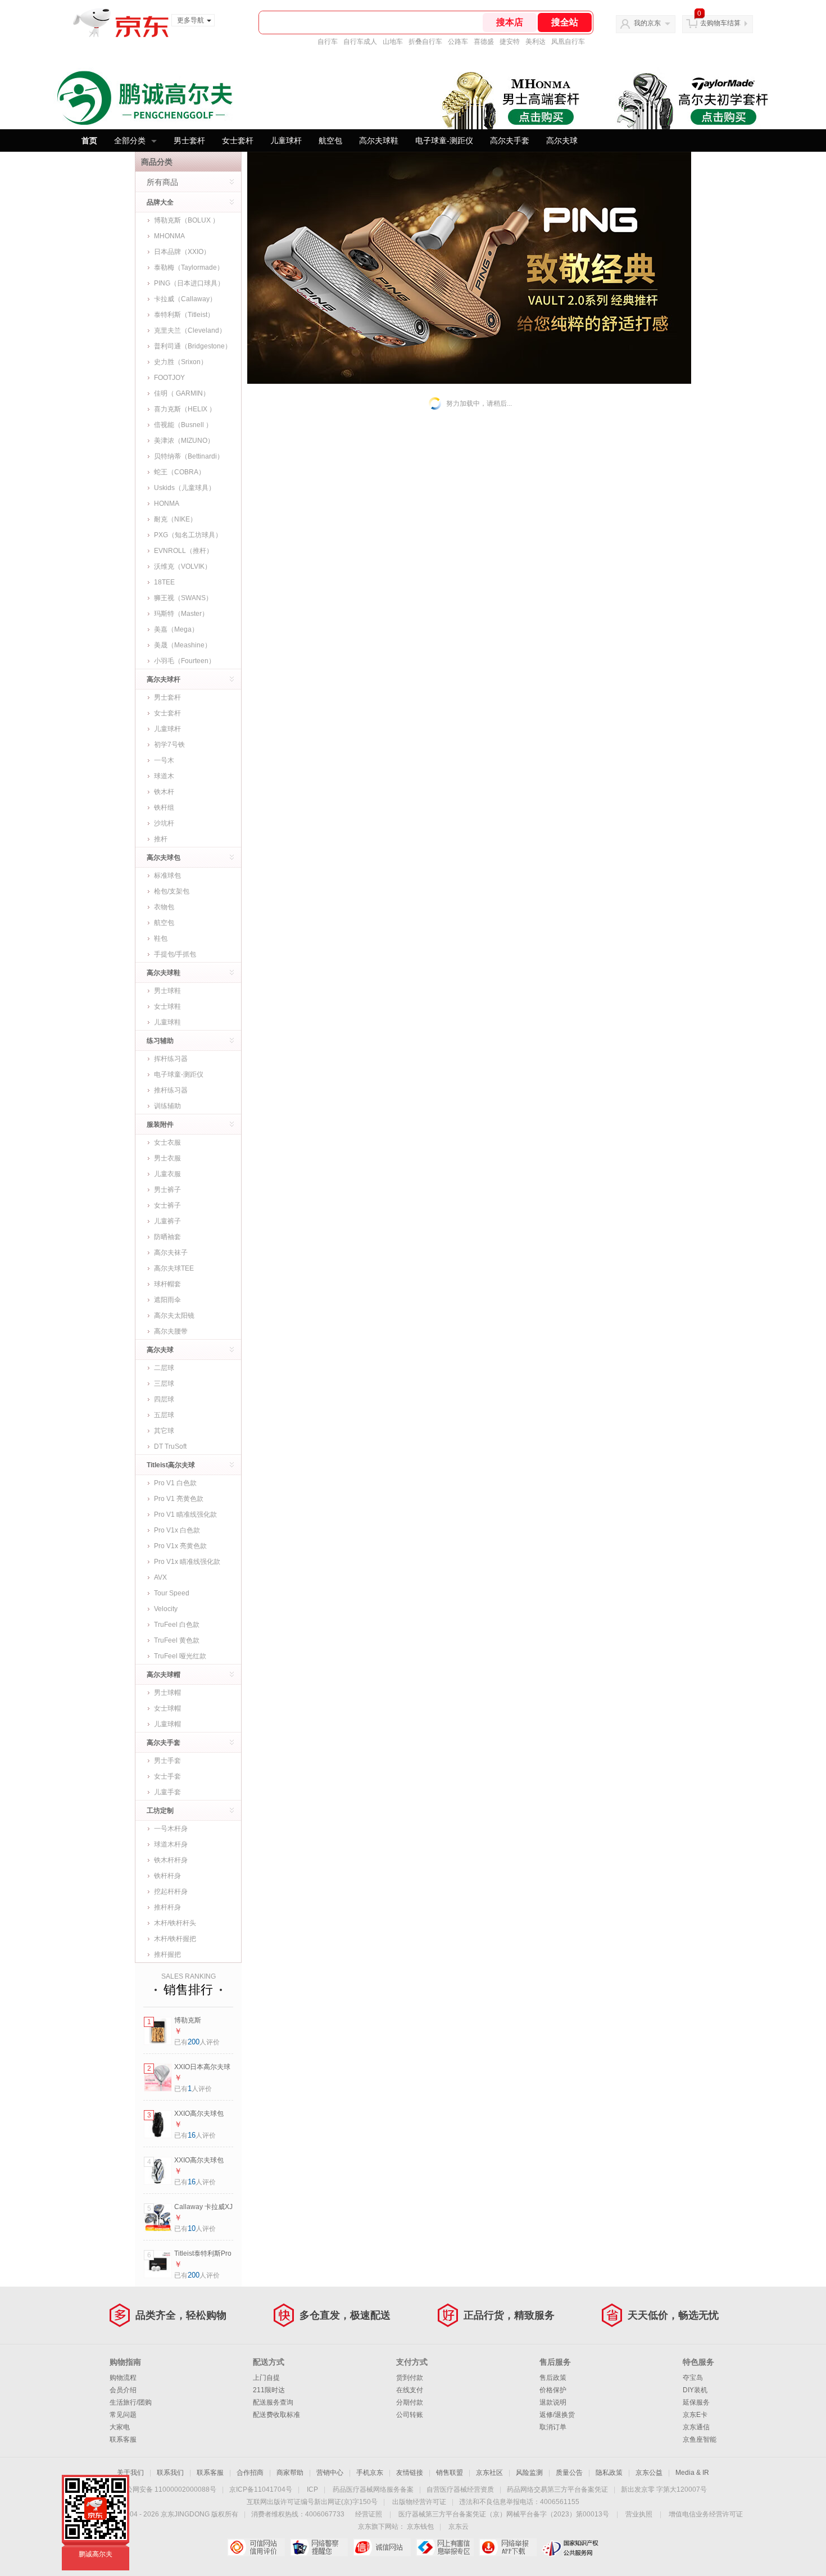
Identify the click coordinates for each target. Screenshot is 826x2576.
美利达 (535, 42)
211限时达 (269, 2390)
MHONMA (169, 236)
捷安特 (510, 42)
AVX (160, 1577)
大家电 (120, 2427)
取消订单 (553, 2427)
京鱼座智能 (700, 2439)
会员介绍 (123, 2390)
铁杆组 (164, 808)
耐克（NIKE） (175, 519)
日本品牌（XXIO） (182, 252)
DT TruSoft (170, 1446)
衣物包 (164, 907)
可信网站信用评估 (256, 2547)
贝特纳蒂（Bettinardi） (189, 456)
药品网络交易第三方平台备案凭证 (557, 2489)
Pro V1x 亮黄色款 (180, 1546)
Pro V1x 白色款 (177, 1530)
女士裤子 (167, 1205)
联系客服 (123, 2439)
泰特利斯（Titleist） (184, 315)
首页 (89, 140)
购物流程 (123, 2378)
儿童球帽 (167, 1724)
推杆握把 (167, 1954)
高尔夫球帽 (164, 1675)
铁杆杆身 (167, 1876)
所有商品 (162, 182)
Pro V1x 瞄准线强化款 (187, 1562)
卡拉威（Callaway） (185, 299)
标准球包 (167, 876)
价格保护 (553, 2390)
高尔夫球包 (164, 858)
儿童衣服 (167, 1174)
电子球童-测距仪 (444, 140)
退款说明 (553, 2402)
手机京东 (370, 2473)
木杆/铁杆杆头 (175, 1923)
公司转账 (410, 2415)
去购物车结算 (720, 23)
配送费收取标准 (276, 2415)
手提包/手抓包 (175, 954)
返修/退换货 (557, 2415)
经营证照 (369, 2514)
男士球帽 (167, 1693)
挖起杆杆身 (171, 1892)
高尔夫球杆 (164, 679)
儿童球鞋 (167, 1022)
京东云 (459, 2527)
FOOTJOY (169, 378)
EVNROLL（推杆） (183, 551)
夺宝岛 (693, 2378)
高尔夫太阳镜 (174, 1316)
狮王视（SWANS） (183, 598)
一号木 (164, 760)
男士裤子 (167, 1190)
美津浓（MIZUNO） (184, 441)
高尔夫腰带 (171, 1331)
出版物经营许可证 (419, 2502)
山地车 (393, 42)
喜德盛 (484, 42)
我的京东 (647, 23)
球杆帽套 (167, 1284)
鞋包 (161, 938)
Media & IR (692, 2473)
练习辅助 (160, 1041)
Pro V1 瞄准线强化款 (185, 1514)
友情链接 (410, 2473)
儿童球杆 (286, 140)
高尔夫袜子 (171, 1253)
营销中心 (330, 2473)
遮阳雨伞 (167, 1300)
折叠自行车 (425, 42)
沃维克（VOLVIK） (183, 566)
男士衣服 (167, 1158)
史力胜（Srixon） (181, 362)
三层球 (164, 1384)
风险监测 (529, 2473)
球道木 (164, 776)
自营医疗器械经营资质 (460, 2489)
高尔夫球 (562, 140)
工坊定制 (160, 1811)
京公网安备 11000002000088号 (168, 2489)
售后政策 (553, 2378)
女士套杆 (238, 140)
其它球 (164, 1431)
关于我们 (130, 2473)
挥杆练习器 (171, 1059)
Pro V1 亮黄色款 (179, 1499)
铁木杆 (164, 792)
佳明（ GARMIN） (182, 393)
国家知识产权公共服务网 (571, 2547)
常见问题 (123, 2415)
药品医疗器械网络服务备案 (373, 2489)
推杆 (161, 839)
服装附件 (160, 1124)
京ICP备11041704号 (261, 2489)
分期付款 (410, 2402)
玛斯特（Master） (181, 614)
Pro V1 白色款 (175, 1483)
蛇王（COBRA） (180, 472)
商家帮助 (290, 2473)
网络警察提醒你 (319, 2547)
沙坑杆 (164, 823)
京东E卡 (695, 2415)
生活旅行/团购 (131, 2402)
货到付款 (410, 2378)
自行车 (328, 42)
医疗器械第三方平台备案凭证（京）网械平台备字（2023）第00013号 (504, 2514)
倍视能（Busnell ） (183, 425)
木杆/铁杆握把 (175, 1939)
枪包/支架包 (172, 891)
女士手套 (167, 1776)
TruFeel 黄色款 (177, 1640)
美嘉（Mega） (176, 629)
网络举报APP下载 (508, 2547)
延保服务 (696, 2402)
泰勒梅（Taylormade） (189, 267)
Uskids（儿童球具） (185, 488)
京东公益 (649, 2473)
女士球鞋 (167, 1006)
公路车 (458, 42)
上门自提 (266, 2378)
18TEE (164, 582)
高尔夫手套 (510, 140)
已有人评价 (197, 2042)
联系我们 (170, 2473)
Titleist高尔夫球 (171, 1465)
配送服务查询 (273, 2402)
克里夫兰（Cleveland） (190, 330)
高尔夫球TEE (174, 1268)
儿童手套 (167, 1792)
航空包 (330, 140)
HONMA (167, 504)
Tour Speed (172, 1593)
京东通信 (696, 2427)
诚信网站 (382, 2547)
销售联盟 (450, 2473)
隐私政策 (609, 2473)
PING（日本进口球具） (189, 283)
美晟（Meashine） (183, 645)
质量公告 (569, 2473)
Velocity (166, 1609)
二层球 (164, 1368)
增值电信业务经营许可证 (706, 2514)
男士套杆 (189, 140)
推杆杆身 (167, 1907)
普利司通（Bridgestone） (193, 346)
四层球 (164, 1399)
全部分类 (130, 140)
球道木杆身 (171, 1844)
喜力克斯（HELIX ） (185, 409)
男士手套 (167, 1761)
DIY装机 (695, 2390)
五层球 (164, 1415)
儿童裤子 (167, 1221)
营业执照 (639, 2514)
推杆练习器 (171, 1090)
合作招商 (250, 2473)
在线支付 (410, 2390)
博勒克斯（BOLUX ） (187, 220)
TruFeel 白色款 (177, 1625)
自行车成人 (360, 42)
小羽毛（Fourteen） (185, 661)
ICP (312, 2489)
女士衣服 (167, 1142)
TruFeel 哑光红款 (180, 1656)
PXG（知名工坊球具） (188, 535)
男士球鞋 (167, 991)
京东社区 (489, 2473)
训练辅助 (167, 1106)
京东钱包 (420, 2527)
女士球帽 (167, 1708)
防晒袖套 (167, 1237)
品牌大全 (160, 202)
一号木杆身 (171, 1829)
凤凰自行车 (568, 42)
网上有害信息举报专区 (445, 2547)
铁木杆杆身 (171, 1860)
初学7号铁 (169, 745)
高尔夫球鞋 (379, 140)
